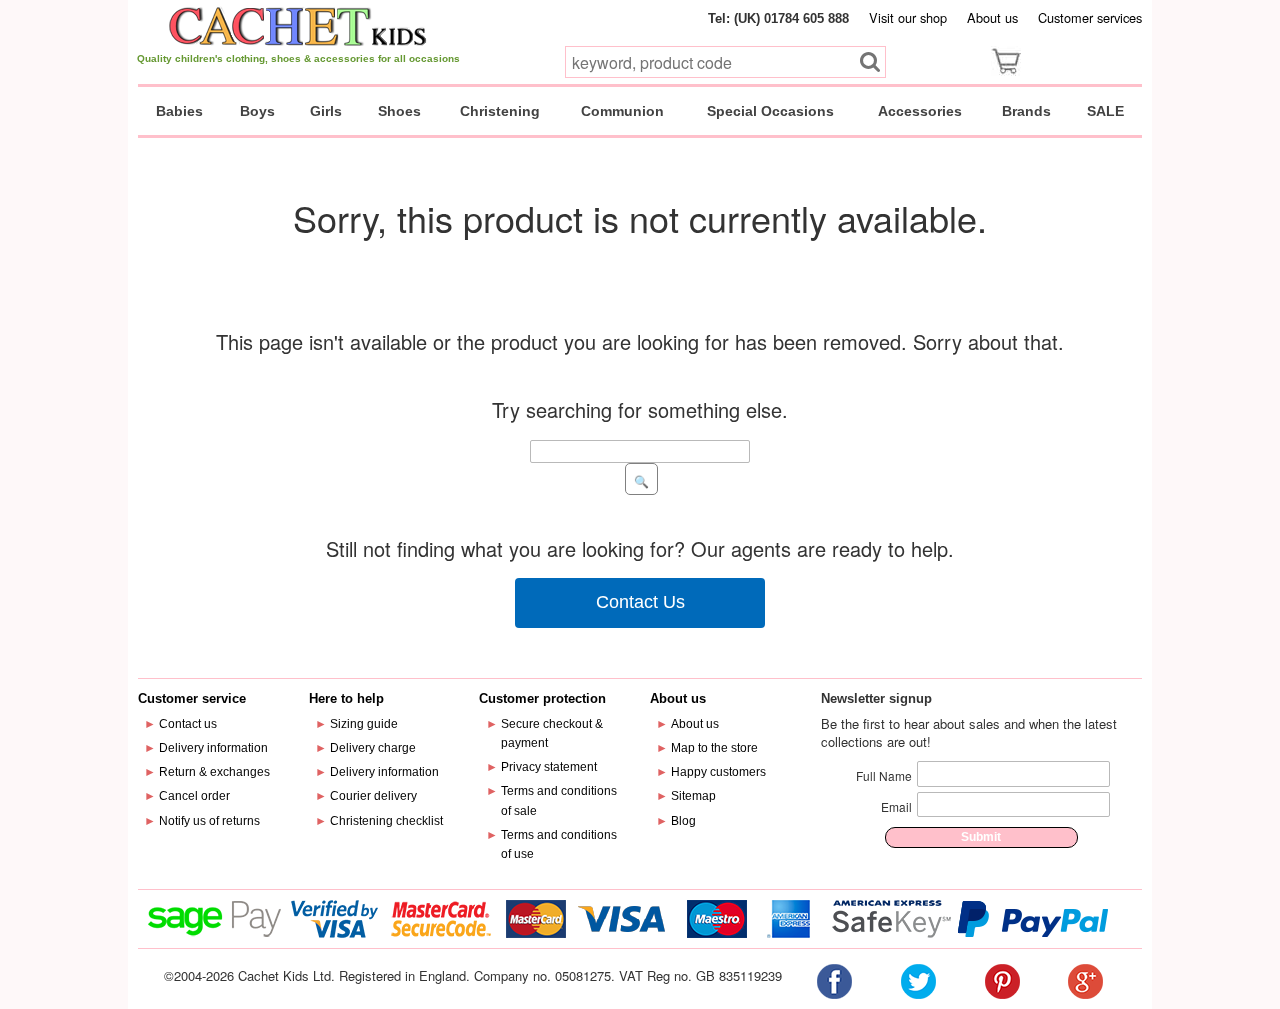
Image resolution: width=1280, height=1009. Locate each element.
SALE (1105, 111)
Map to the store (714, 748)
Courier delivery (373, 796)
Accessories (920, 111)
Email (896, 806)
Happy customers (718, 772)
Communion (622, 111)
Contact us (188, 724)
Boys (257, 111)
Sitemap (693, 796)
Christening (500, 111)
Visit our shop (908, 17)
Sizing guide (364, 724)
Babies (179, 111)
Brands (1026, 111)
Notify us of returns (209, 821)
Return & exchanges (214, 772)
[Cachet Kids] (298, 26)
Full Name (884, 775)
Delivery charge (373, 748)
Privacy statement (549, 767)
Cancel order (194, 796)
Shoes (399, 111)
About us (992, 17)
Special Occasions (770, 111)
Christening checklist (386, 821)
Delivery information (213, 748)
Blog (683, 821)
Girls (326, 111)
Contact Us (640, 602)
